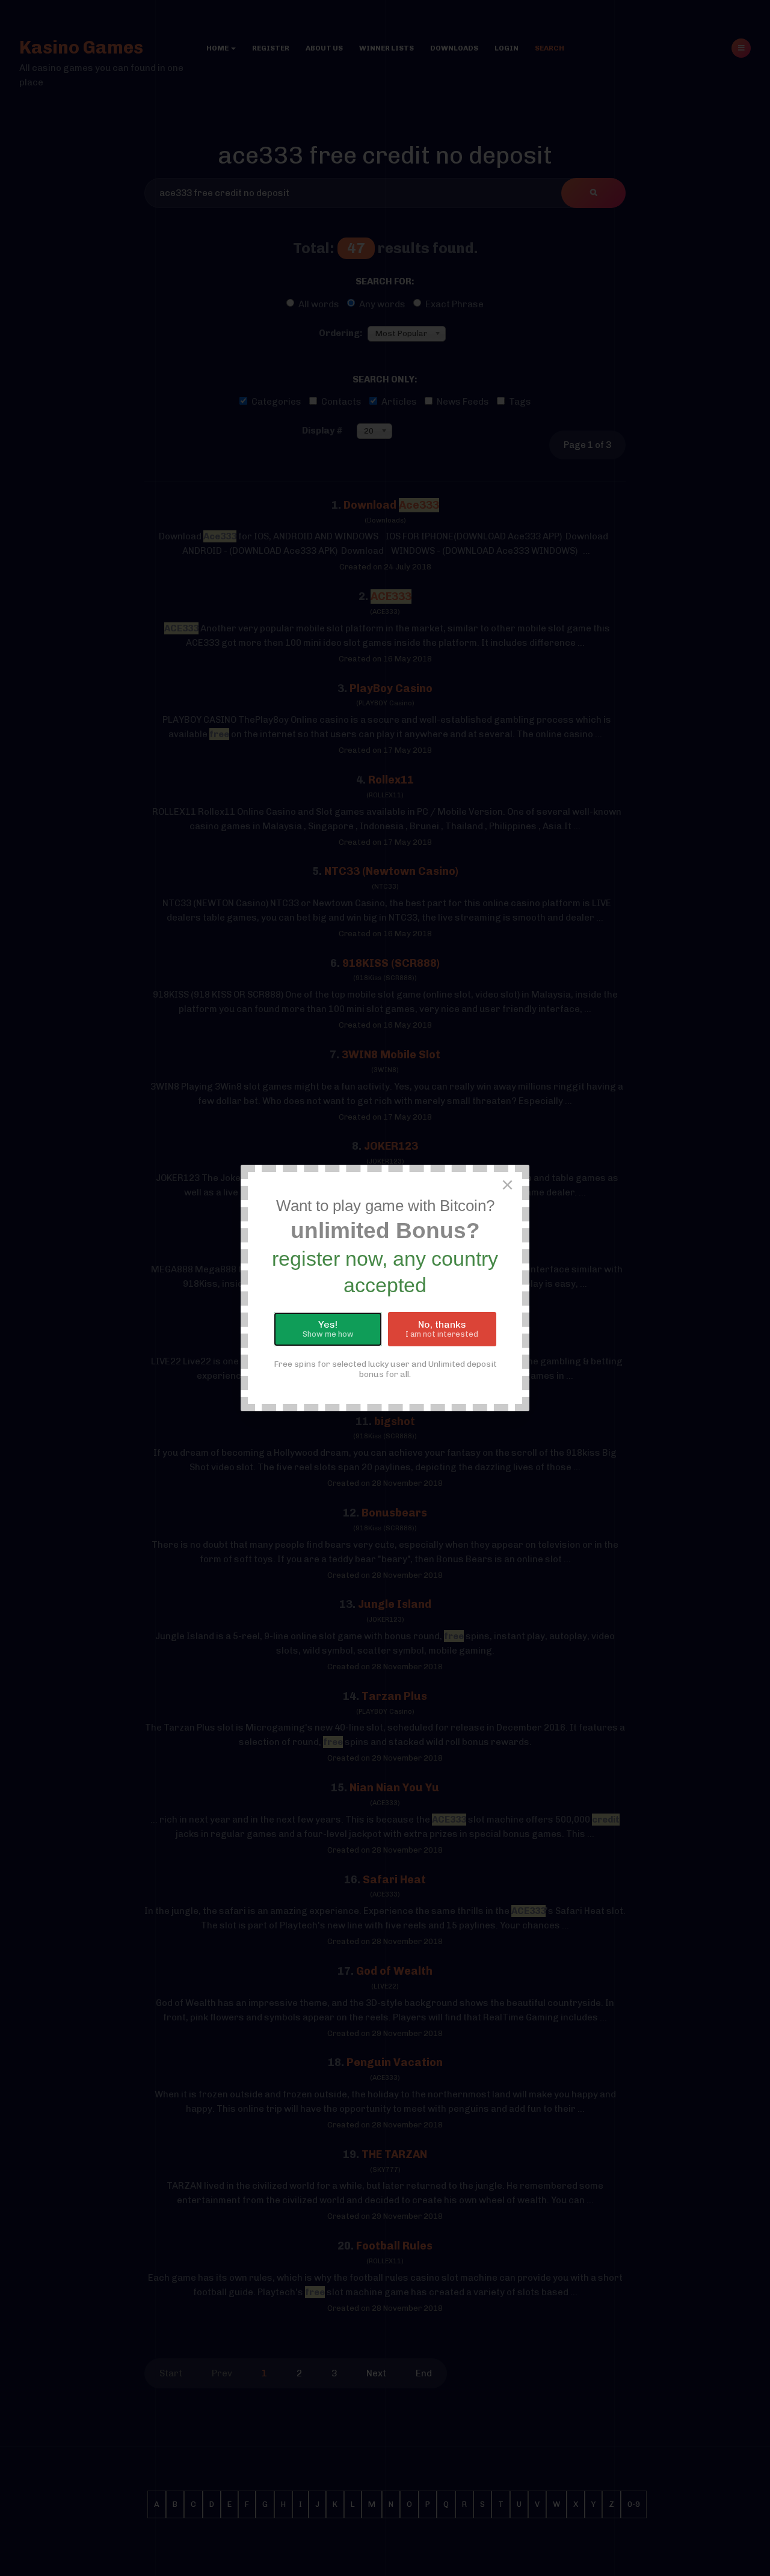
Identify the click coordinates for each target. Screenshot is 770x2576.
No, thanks (442, 1329)
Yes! (328, 1329)
